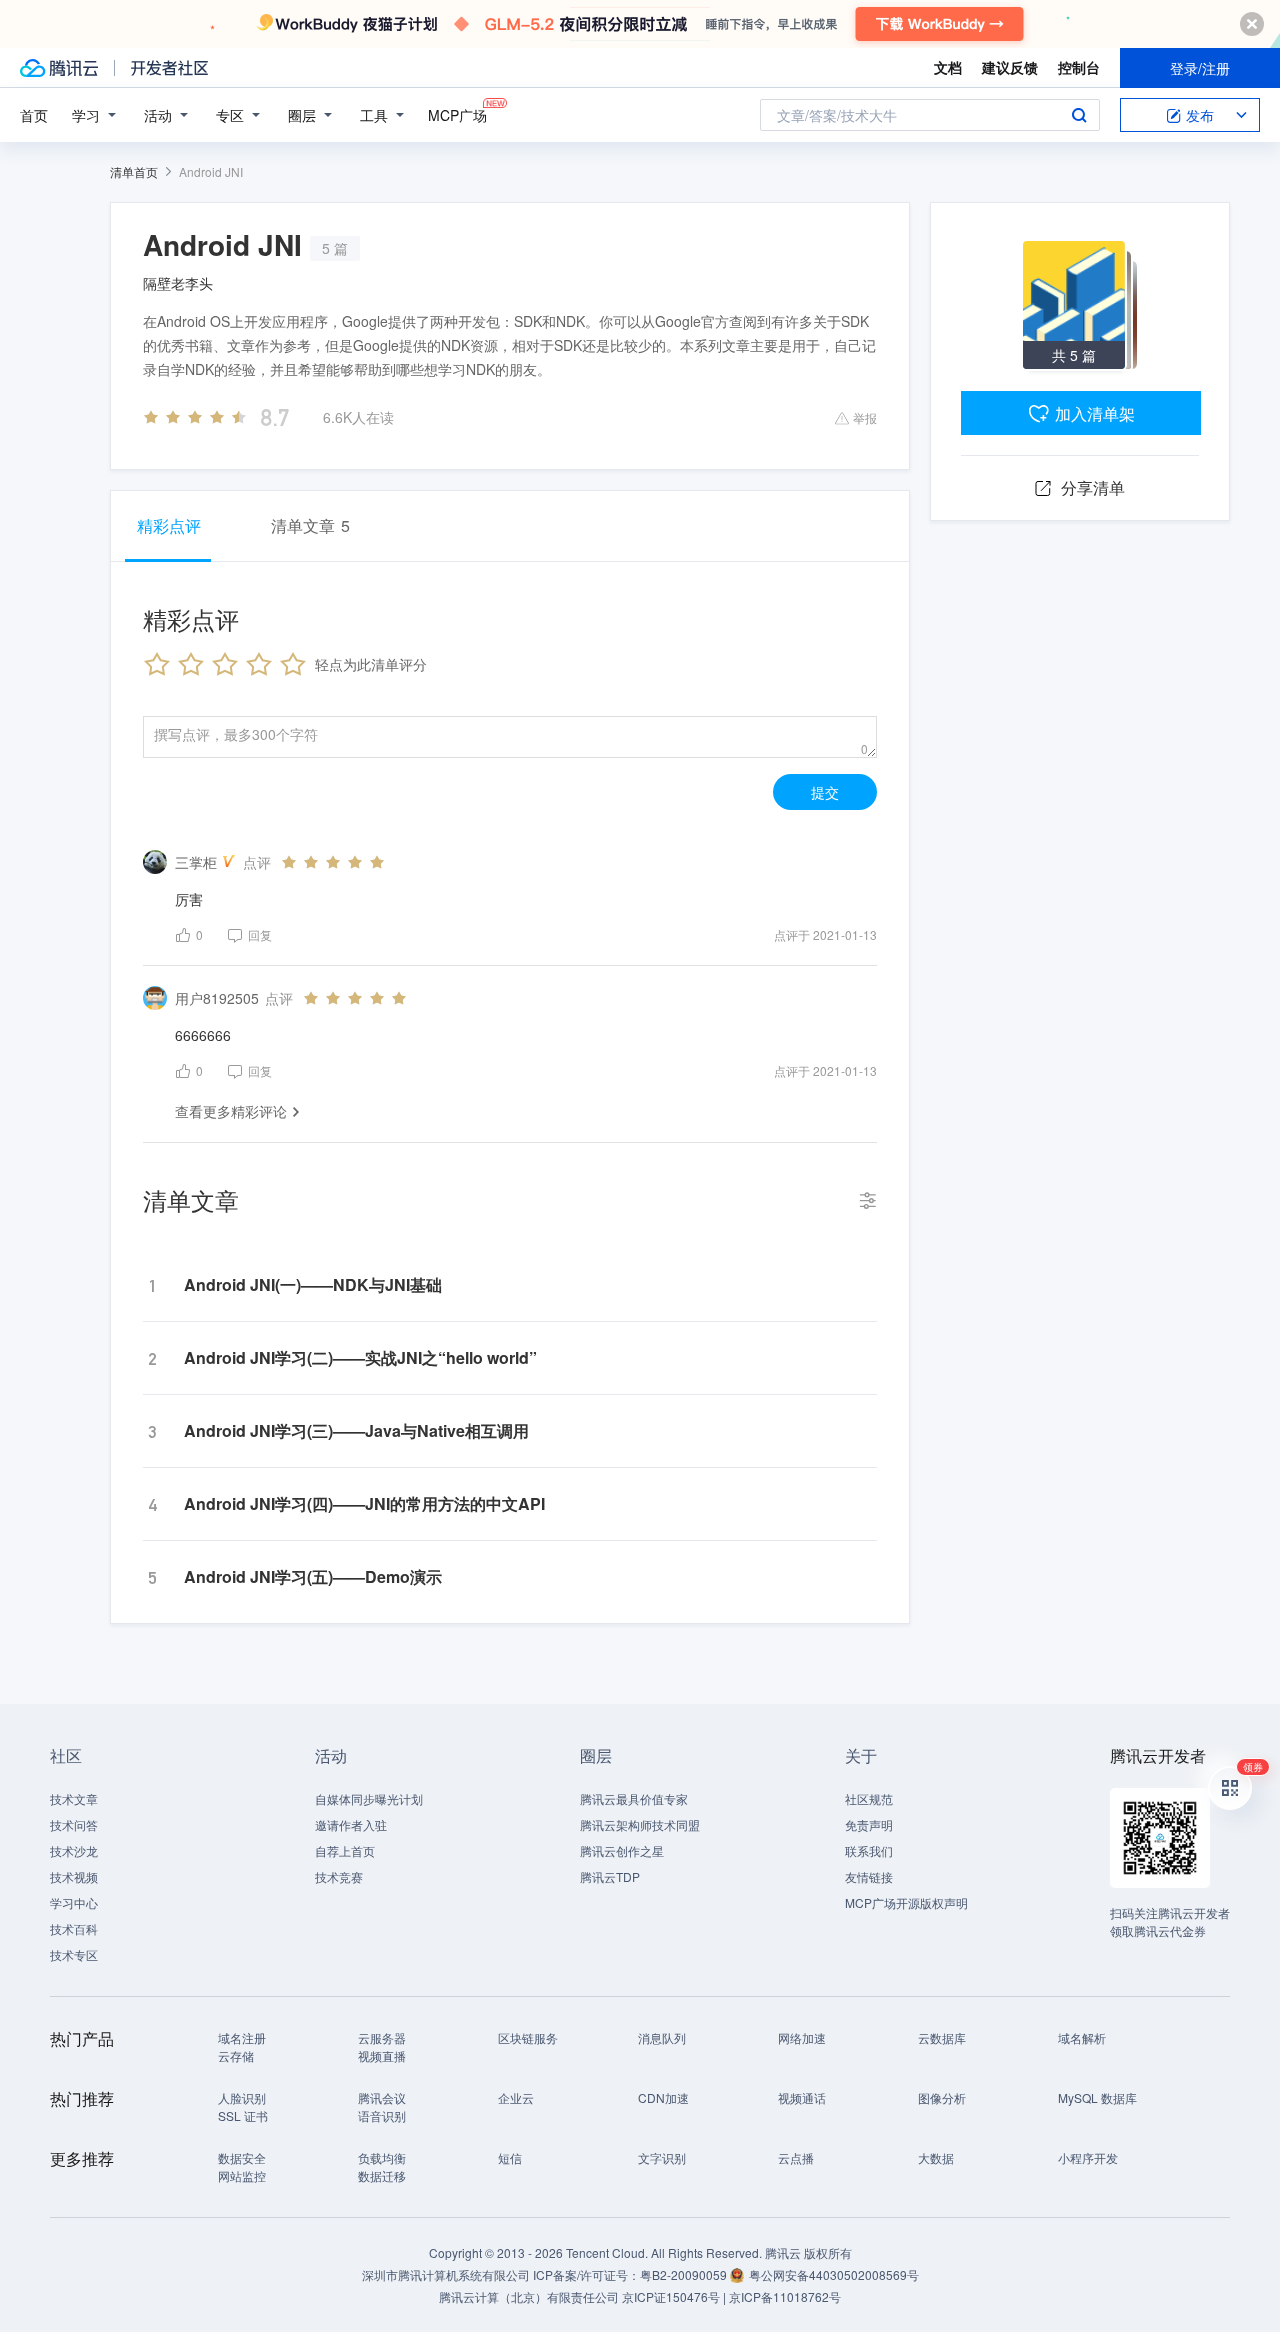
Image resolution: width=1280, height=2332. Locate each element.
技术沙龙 (74, 1850)
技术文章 (74, 1798)
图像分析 (942, 2097)
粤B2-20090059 (685, 2274)
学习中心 (74, 1902)
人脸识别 (242, 2097)
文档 (948, 67)
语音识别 (382, 2115)
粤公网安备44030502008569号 (834, 2274)
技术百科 (74, 1928)
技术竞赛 (339, 1876)
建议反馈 (1010, 67)
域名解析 (1082, 2037)
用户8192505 (217, 998)
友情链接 (869, 1876)
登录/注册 (1200, 68)
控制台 (1079, 67)
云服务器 (382, 2037)
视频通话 (802, 2097)
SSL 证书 (243, 2115)
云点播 (796, 2157)
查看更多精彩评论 (231, 1111)
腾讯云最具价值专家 (634, 1798)
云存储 (236, 2055)
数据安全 (242, 2157)
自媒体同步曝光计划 (369, 1798)
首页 (34, 115)
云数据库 (942, 2037)
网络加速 (802, 2037)
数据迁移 (382, 2175)
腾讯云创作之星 (622, 1850)
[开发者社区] (169, 68)
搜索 (1079, 115)
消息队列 (662, 2037)
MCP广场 (457, 115)
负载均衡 (382, 2157)
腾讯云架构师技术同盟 (640, 1824)
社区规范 (869, 1798)
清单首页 (134, 171)
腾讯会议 (382, 2097)
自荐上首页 (345, 1850)
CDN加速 (663, 2097)
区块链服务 (528, 2037)
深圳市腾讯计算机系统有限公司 (446, 2274)
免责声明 (869, 1824)
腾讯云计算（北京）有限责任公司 (529, 2296)
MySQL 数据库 (1097, 2097)
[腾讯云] (59, 68)
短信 (510, 2157)
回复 (260, 934)
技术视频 (74, 1876)
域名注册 (242, 2037)
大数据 (936, 2157)
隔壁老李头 (178, 283)
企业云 (516, 2097)
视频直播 (382, 2055)
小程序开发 (1088, 2157)
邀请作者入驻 (351, 1824)
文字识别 (662, 2157)
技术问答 (74, 1824)
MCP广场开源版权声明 (906, 1902)
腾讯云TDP (610, 1876)
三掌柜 (196, 862)
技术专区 (74, 1954)
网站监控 (242, 2175)
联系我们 (869, 1850)
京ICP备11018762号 (785, 2296)
